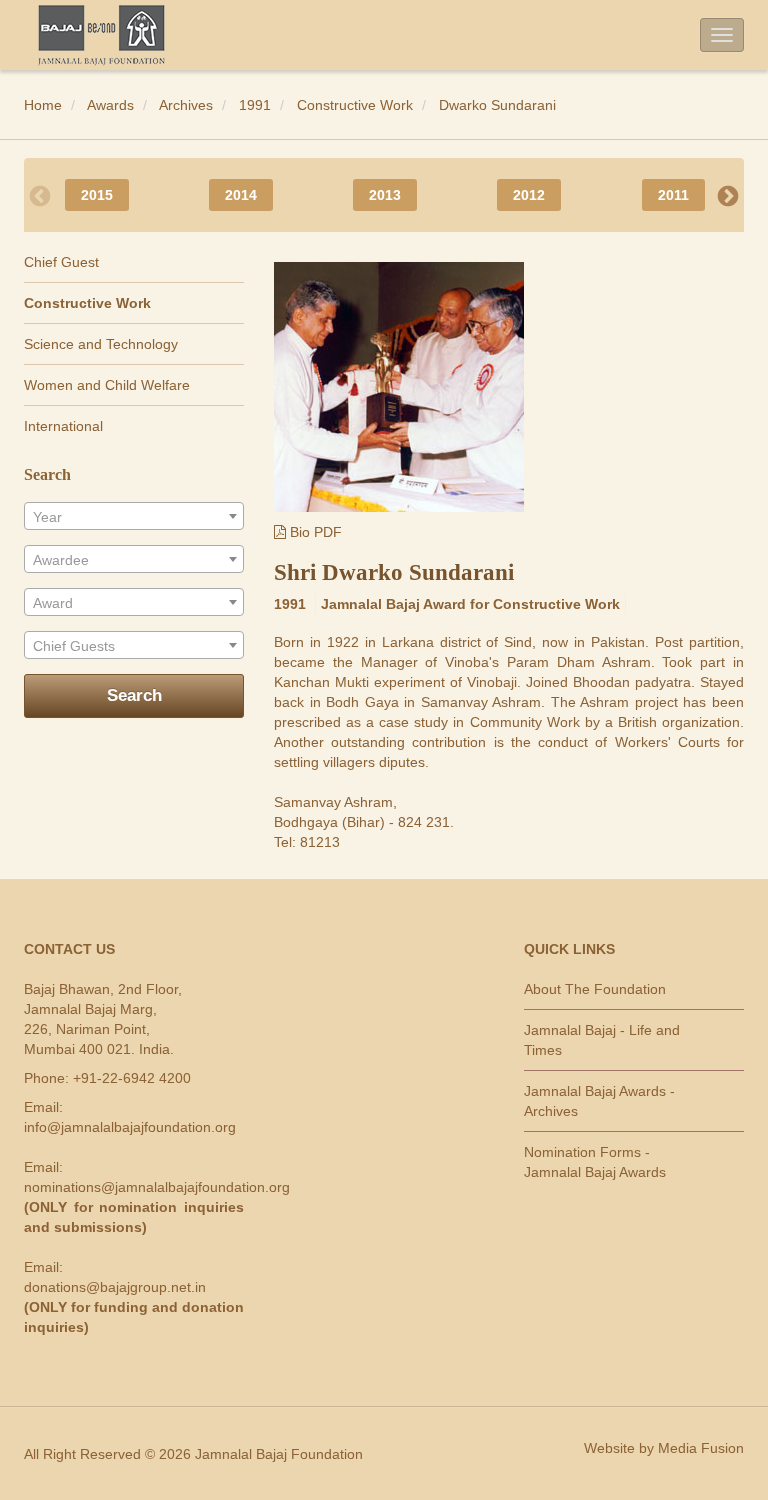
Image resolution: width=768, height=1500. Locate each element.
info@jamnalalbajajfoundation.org (130, 1127)
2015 (97, 195)
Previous (40, 195)
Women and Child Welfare (107, 385)
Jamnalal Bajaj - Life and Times (602, 1040)
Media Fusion (701, 1448)
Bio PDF (314, 532)
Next (728, 195)
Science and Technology (101, 344)
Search (134, 695)
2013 (385, 195)
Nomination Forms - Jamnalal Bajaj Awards (595, 1162)
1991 (255, 105)
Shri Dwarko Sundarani (394, 572)
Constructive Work (355, 105)
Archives (186, 105)
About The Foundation (595, 989)
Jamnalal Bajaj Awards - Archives (599, 1101)
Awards (110, 105)
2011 (673, 195)
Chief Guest (61, 262)
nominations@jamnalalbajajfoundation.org (157, 1187)
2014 (241, 195)
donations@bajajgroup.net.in (115, 1287)
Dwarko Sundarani (497, 105)
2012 (529, 195)
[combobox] (134, 516)
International (63, 426)
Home (43, 105)
